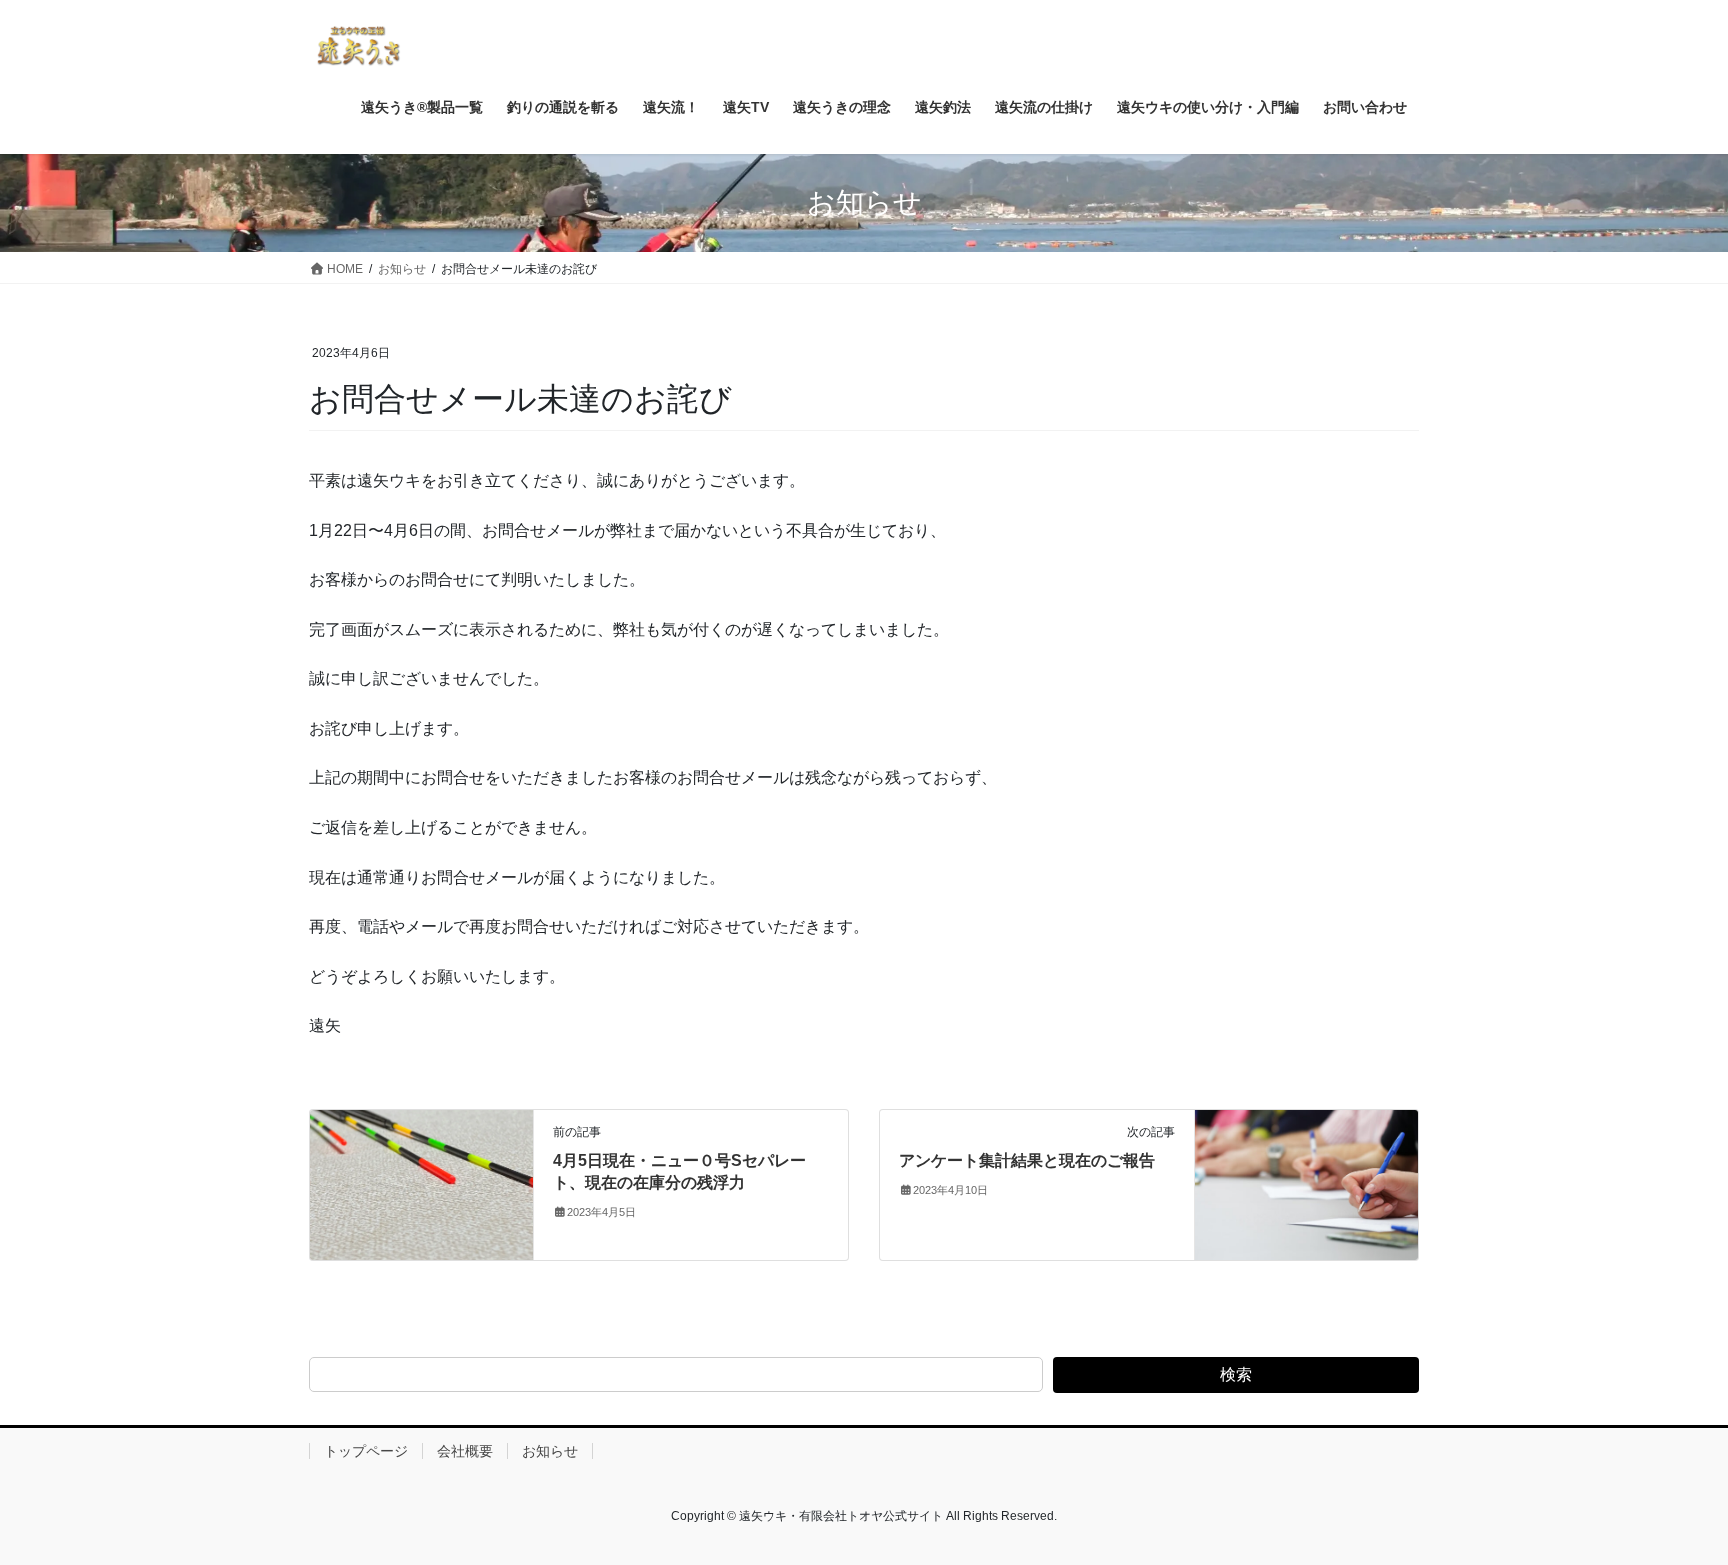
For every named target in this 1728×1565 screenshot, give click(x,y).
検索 (1236, 1374)
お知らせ (550, 1451)
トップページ (366, 1451)
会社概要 (465, 1451)
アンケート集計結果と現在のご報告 (1027, 1160)
